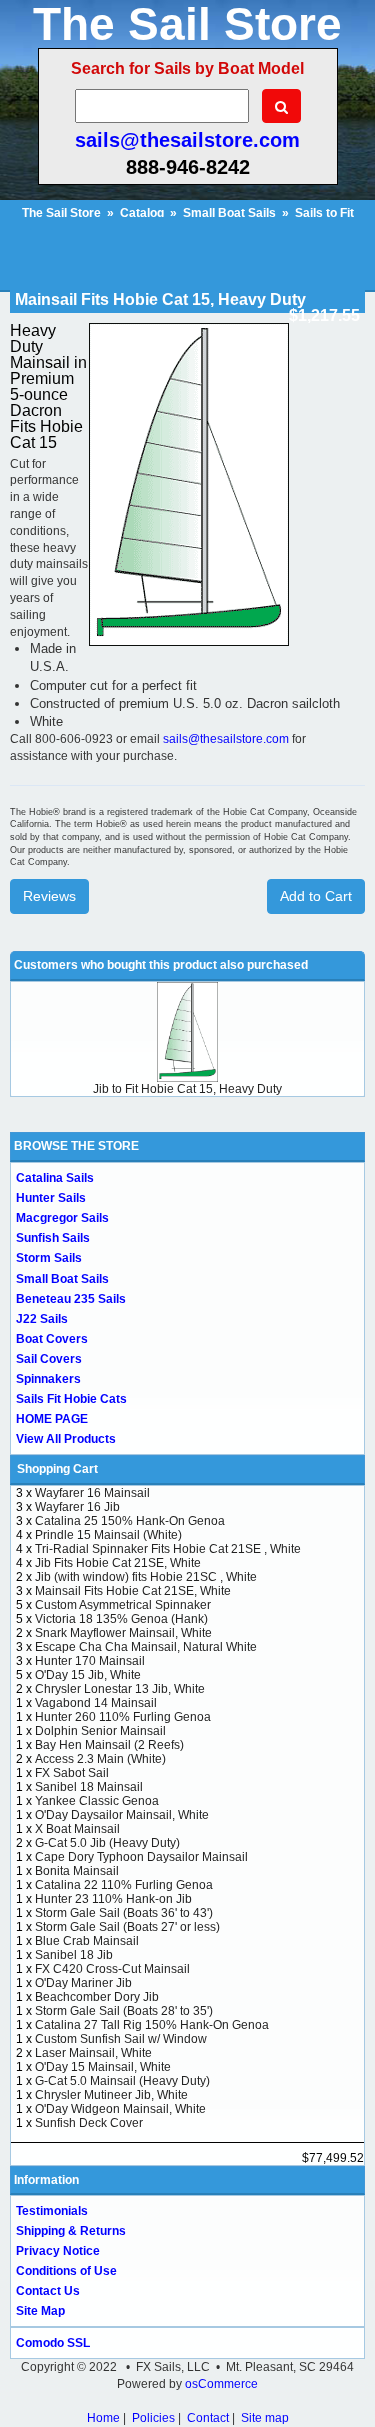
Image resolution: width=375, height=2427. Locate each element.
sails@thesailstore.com (187, 140)
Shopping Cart (57, 1469)
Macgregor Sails (62, 1218)
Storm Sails (49, 1258)
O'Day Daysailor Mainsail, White (122, 1815)
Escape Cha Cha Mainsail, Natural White (146, 1647)
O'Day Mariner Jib (83, 1983)
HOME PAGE (52, 1419)
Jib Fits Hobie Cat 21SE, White (118, 1563)
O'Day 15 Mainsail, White (103, 2067)
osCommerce (221, 2384)
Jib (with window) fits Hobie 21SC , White (146, 1577)
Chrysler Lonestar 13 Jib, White (120, 1689)
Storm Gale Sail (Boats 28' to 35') (124, 2011)
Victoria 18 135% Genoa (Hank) (121, 1619)
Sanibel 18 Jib (74, 1955)
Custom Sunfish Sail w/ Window (121, 2039)
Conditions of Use (66, 2271)
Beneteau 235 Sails (71, 1299)
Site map (265, 2418)
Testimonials (52, 2211)
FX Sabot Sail (72, 1773)
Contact (208, 2418)
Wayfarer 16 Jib (77, 1507)
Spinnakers (48, 1379)
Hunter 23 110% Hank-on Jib (113, 1899)
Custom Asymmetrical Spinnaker (123, 1605)
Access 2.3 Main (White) (100, 1759)
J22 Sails (42, 1319)
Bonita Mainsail (77, 1871)
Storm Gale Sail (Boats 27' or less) (127, 1927)
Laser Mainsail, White (93, 2053)
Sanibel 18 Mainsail (89, 1787)
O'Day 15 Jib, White (88, 1675)
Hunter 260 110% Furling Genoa (123, 1717)
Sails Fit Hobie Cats (71, 1399)
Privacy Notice (58, 2251)
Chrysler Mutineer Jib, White (111, 2095)
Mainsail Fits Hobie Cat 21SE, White (133, 1591)
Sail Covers (49, 1359)
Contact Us (48, 2291)
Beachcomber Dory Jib (97, 1997)
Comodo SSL (53, 2343)
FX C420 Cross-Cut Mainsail (112, 1969)
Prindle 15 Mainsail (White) (108, 1535)
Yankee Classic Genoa (97, 1801)
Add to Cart (316, 896)
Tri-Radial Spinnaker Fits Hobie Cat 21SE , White (168, 1549)
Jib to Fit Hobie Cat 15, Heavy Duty (187, 1089)
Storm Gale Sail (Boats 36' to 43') (124, 1913)
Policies (153, 2418)
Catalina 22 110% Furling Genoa (124, 1885)
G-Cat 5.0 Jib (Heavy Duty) (107, 1843)
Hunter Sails (51, 1198)
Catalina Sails (55, 1178)
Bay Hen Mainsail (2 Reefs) (109, 1745)
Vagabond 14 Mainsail (96, 1703)
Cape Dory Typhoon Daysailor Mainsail (141, 1857)
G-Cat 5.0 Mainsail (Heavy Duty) (122, 2081)
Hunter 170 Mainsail (90, 1661)
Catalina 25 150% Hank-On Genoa (130, 1521)
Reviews (49, 896)
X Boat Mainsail (77, 1829)
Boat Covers (52, 1339)
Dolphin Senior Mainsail (100, 1731)
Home (103, 2418)
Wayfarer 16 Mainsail (92, 1493)
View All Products (66, 1439)
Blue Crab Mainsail (87, 1941)
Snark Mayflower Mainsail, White (123, 1633)
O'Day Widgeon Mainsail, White (120, 2109)
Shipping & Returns (71, 2231)
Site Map (40, 2311)
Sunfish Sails (53, 1238)
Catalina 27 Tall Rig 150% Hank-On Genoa (152, 2025)
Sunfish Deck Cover (89, 2123)
